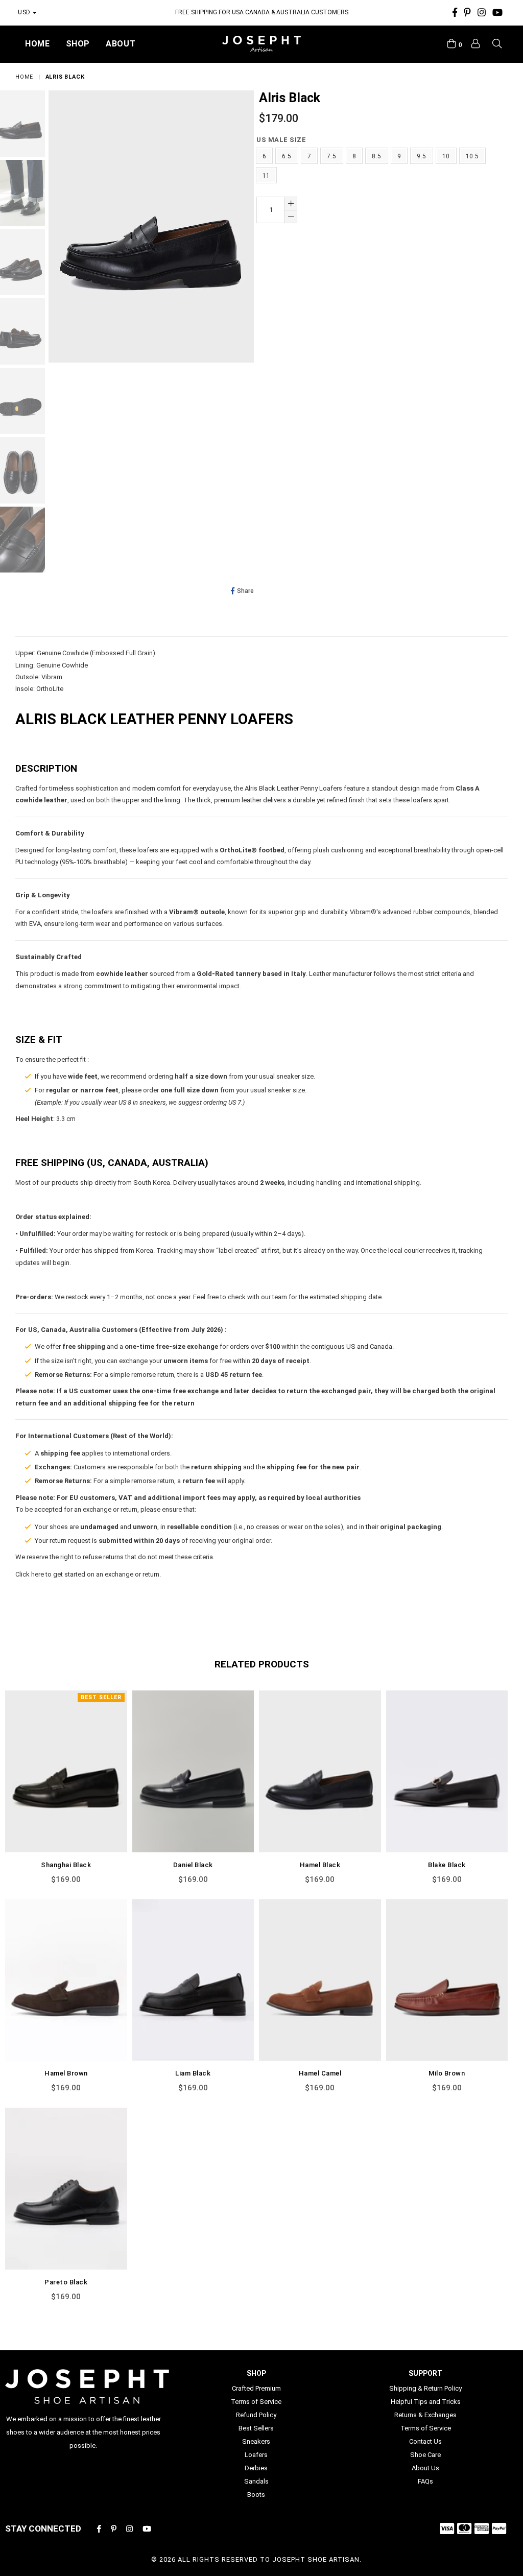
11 (266, 176)
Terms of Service (256, 2402)
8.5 (376, 156)
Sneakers (256, 2441)
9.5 (421, 156)
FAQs (425, 2481)
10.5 (472, 156)
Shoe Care (425, 2455)
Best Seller (101, 1697)
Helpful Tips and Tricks (426, 2402)
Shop (78, 44)
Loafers (256, 2455)
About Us (425, 2468)
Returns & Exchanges (425, 2415)
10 (446, 156)
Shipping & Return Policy (425, 2388)
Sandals (256, 2481)
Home (38, 44)
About (121, 44)
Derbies (256, 2468)
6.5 (287, 156)
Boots (256, 2495)
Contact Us (425, 2441)
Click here (30, 1574)
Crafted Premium (256, 2388)
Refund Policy (256, 2415)
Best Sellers (256, 2428)
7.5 (331, 156)
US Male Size (281, 140)
